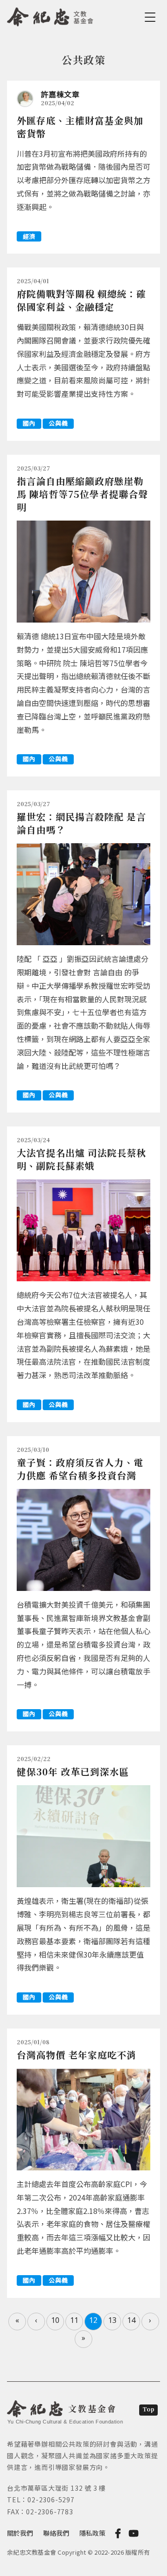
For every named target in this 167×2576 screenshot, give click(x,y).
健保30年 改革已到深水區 (73, 1771)
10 (55, 2320)
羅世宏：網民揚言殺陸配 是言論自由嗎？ (81, 823)
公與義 (58, 423)
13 (112, 2320)
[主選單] (152, 17)
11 (74, 2320)
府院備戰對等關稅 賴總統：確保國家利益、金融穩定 (81, 300)
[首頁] (50, 15)
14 (131, 2320)
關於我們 (20, 2533)
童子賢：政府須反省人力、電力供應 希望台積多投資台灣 (80, 1469)
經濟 (29, 236)
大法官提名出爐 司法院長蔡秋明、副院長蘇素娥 (81, 1159)
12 (93, 2320)
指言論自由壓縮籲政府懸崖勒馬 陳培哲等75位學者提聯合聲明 (82, 494)
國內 (29, 423)
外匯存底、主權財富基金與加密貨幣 (80, 127)
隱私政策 (92, 2533)
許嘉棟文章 (60, 94)
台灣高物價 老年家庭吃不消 (77, 2055)
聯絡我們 (56, 2533)
